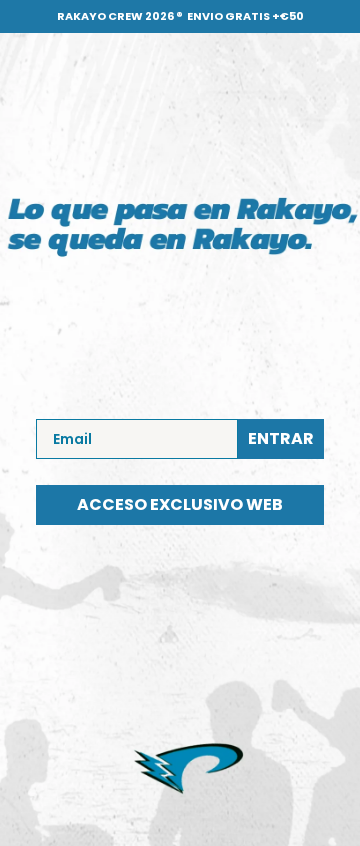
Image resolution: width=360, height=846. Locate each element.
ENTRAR (281, 438)
